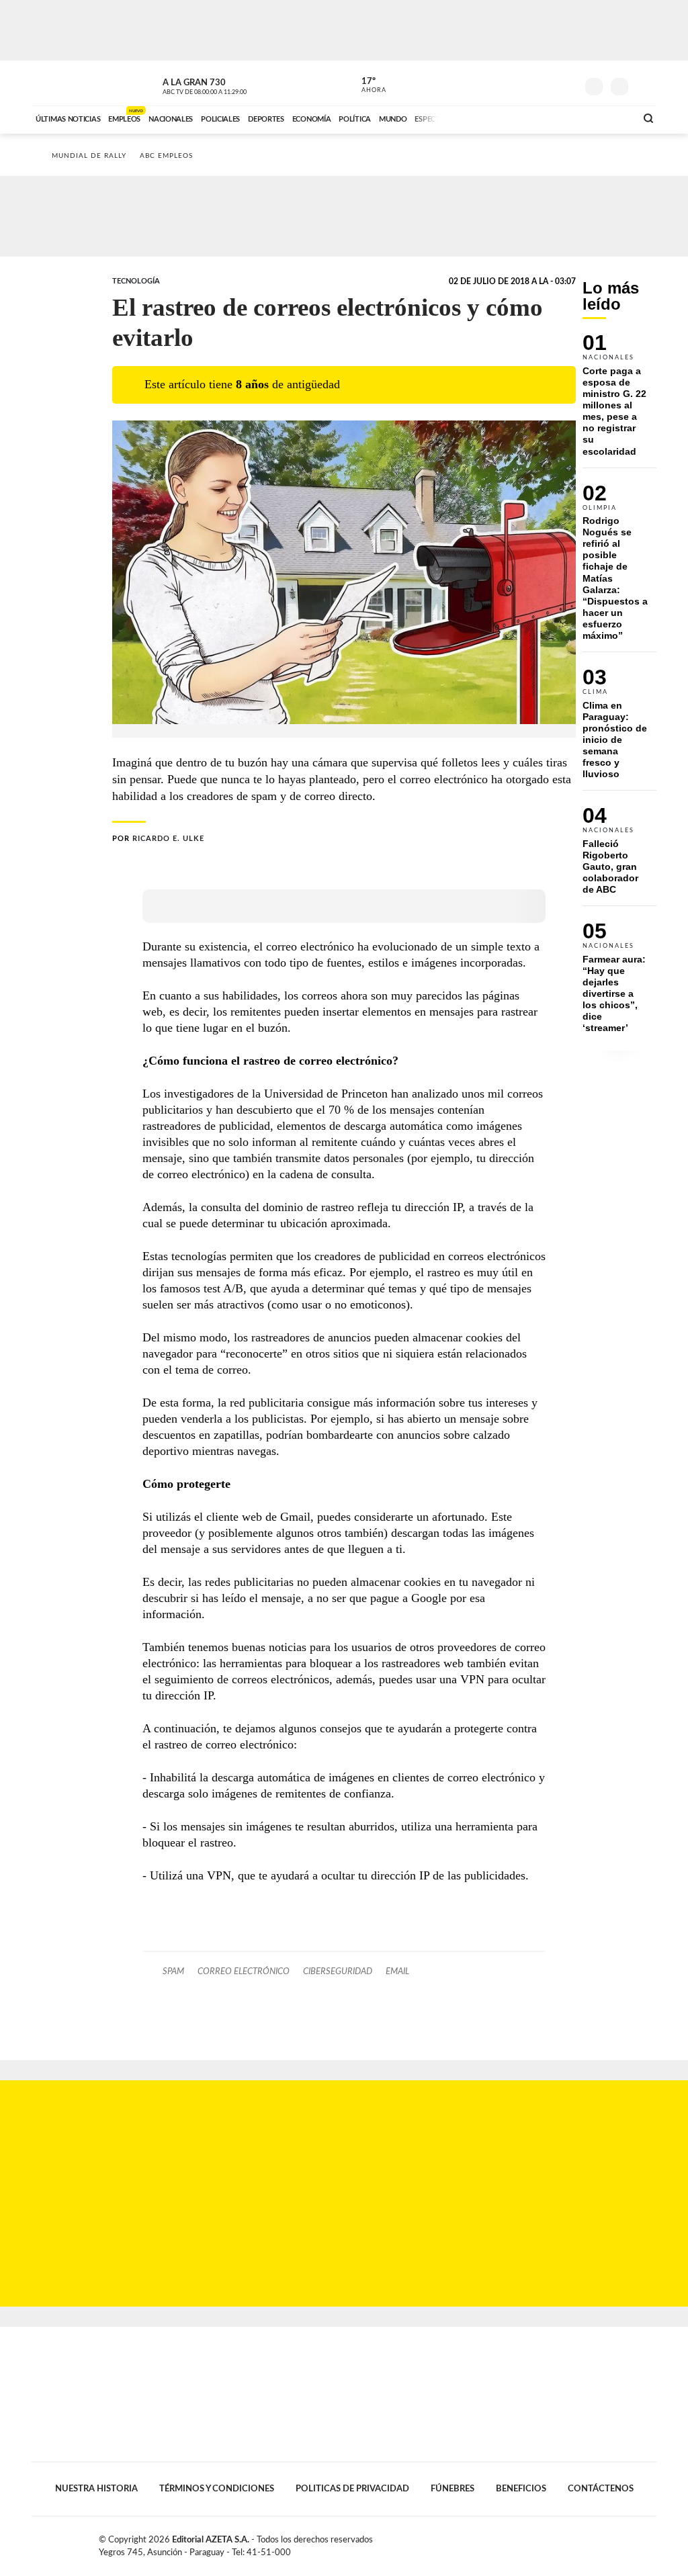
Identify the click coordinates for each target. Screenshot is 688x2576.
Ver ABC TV (230, 85)
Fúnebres (453, 2489)
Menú (645, 85)
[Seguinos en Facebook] (506, 83)
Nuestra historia (96, 2489)
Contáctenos (601, 2489)
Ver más (619, 401)
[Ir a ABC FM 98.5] (608, 118)
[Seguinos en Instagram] (566, 83)
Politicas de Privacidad (352, 2489)
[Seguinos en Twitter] (526, 83)
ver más (366, 85)
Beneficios (521, 2489)
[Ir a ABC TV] (517, 118)
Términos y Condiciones (217, 2489)
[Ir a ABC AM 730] (554, 118)
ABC (67, 83)
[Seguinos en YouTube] (546, 83)
